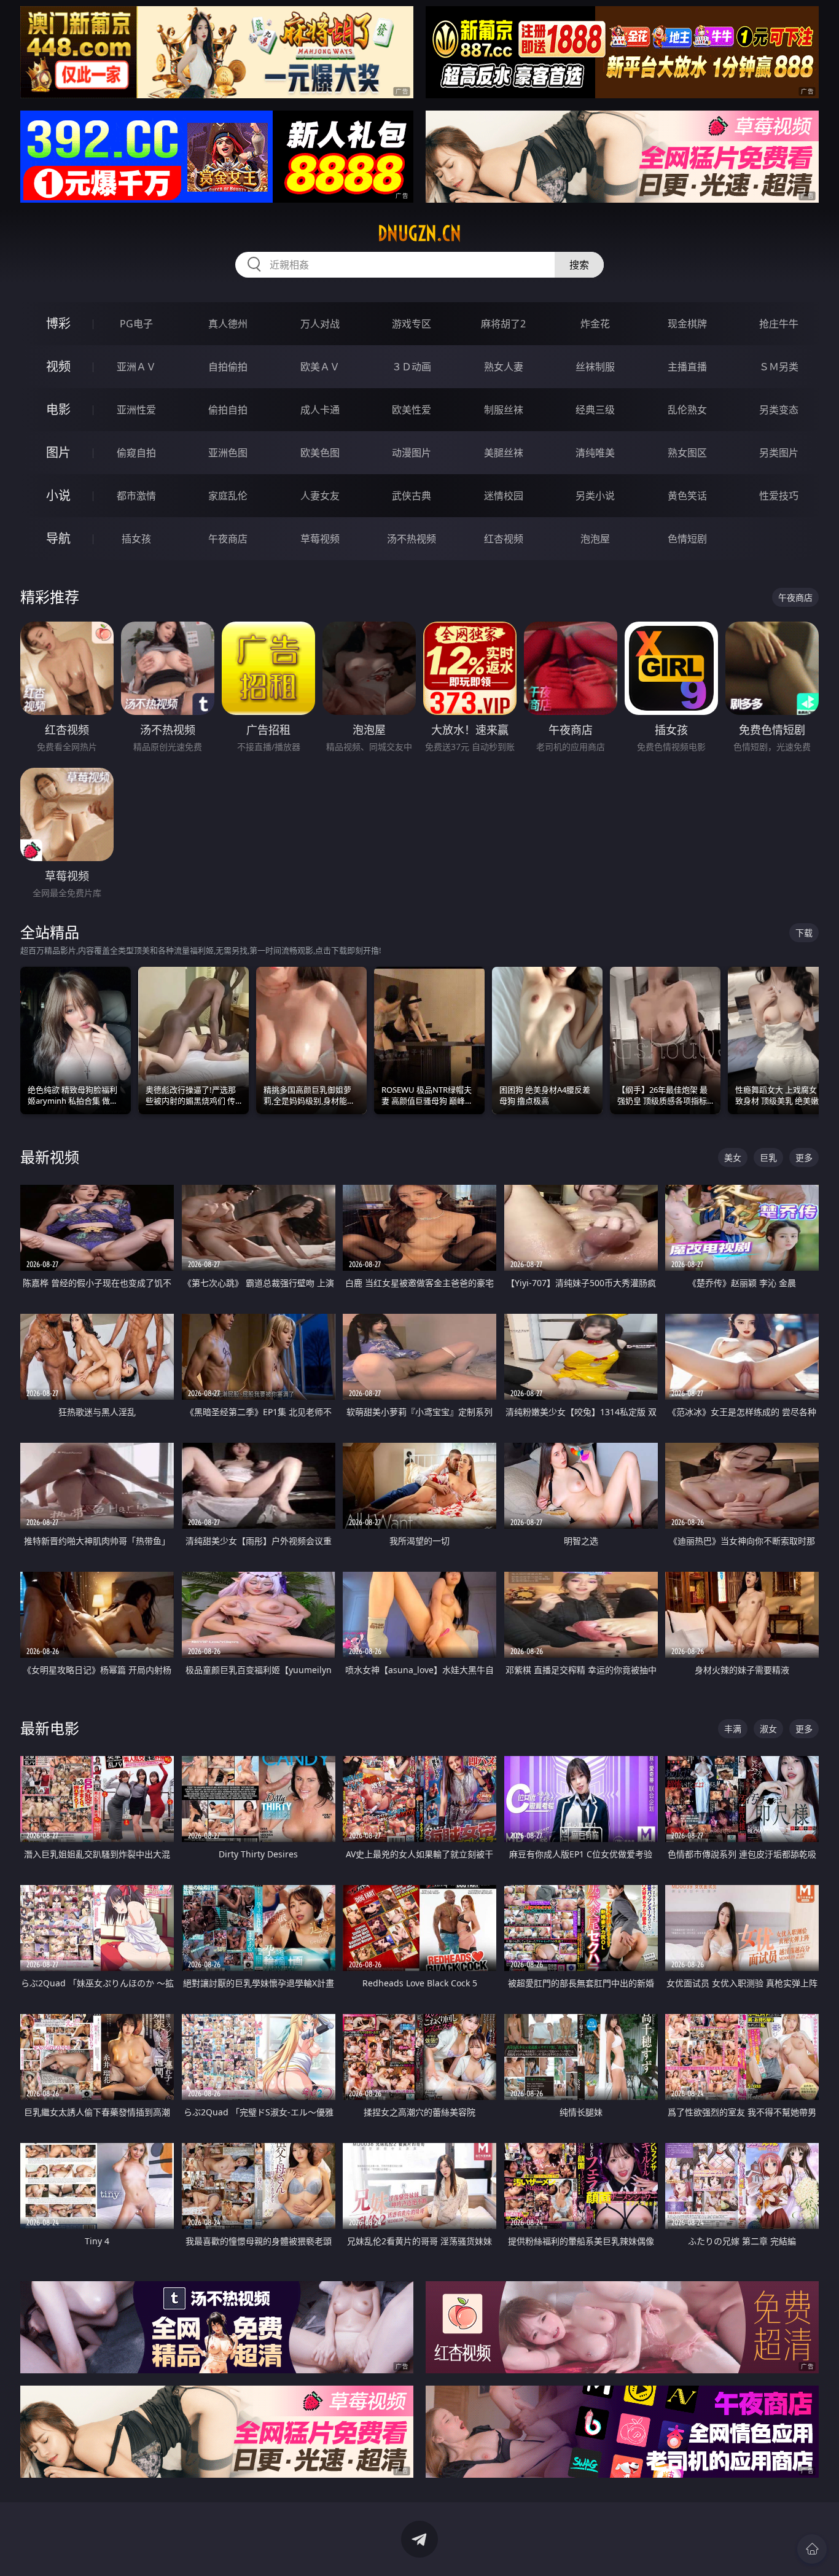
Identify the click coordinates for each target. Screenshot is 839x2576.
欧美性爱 (412, 410)
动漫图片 (412, 453)
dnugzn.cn (419, 233)
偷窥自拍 (136, 453)
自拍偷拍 (228, 367)
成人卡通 (320, 410)
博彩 (58, 323)
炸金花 (595, 324)
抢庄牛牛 (779, 324)
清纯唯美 (595, 453)
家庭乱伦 (228, 496)
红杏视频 (504, 539)
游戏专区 (412, 324)
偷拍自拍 (228, 410)
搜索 (579, 265)
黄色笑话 (687, 496)
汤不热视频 (412, 539)
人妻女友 (320, 496)
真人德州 (228, 324)
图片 (58, 452)
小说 (58, 495)
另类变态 (779, 410)
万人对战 (320, 324)
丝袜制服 (595, 367)
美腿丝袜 (504, 453)
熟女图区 (687, 453)
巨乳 (768, 1157)
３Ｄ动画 (412, 367)
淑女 (768, 1729)
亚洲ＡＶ (136, 367)
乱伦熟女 (687, 410)
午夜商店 (228, 539)
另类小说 (595, 496)
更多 (804, 1157)
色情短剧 (687, 539)
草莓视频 (320, 539)
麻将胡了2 (503, 324)
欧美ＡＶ (320, 367)
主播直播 (687, 367)
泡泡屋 (595, 539)
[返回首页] (812, 2549)
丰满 (733, 1729)
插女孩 (136, 539)
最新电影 (50, 1728)
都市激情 (136, 496)
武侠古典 (412, 496)
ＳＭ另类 (779, 367)
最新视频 (50, 1157)
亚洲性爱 (136, 410)
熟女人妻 (504, 367)
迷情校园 (504, 496)
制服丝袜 (504, 410)
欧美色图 (320, 453)
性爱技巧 (779, 496)
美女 (733, 1157)
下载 (804, 933)
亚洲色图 (228, 453)
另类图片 (779, 453)
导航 (58, 538)
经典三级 (595, 410)
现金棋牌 (687, 324)
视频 (58, 366)
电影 (58, 409)
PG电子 (136, 324)
